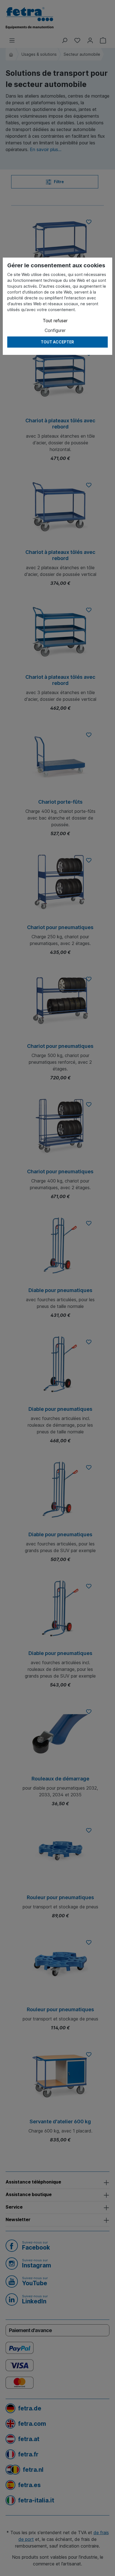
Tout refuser (55, 321)
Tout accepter (57, 342)
